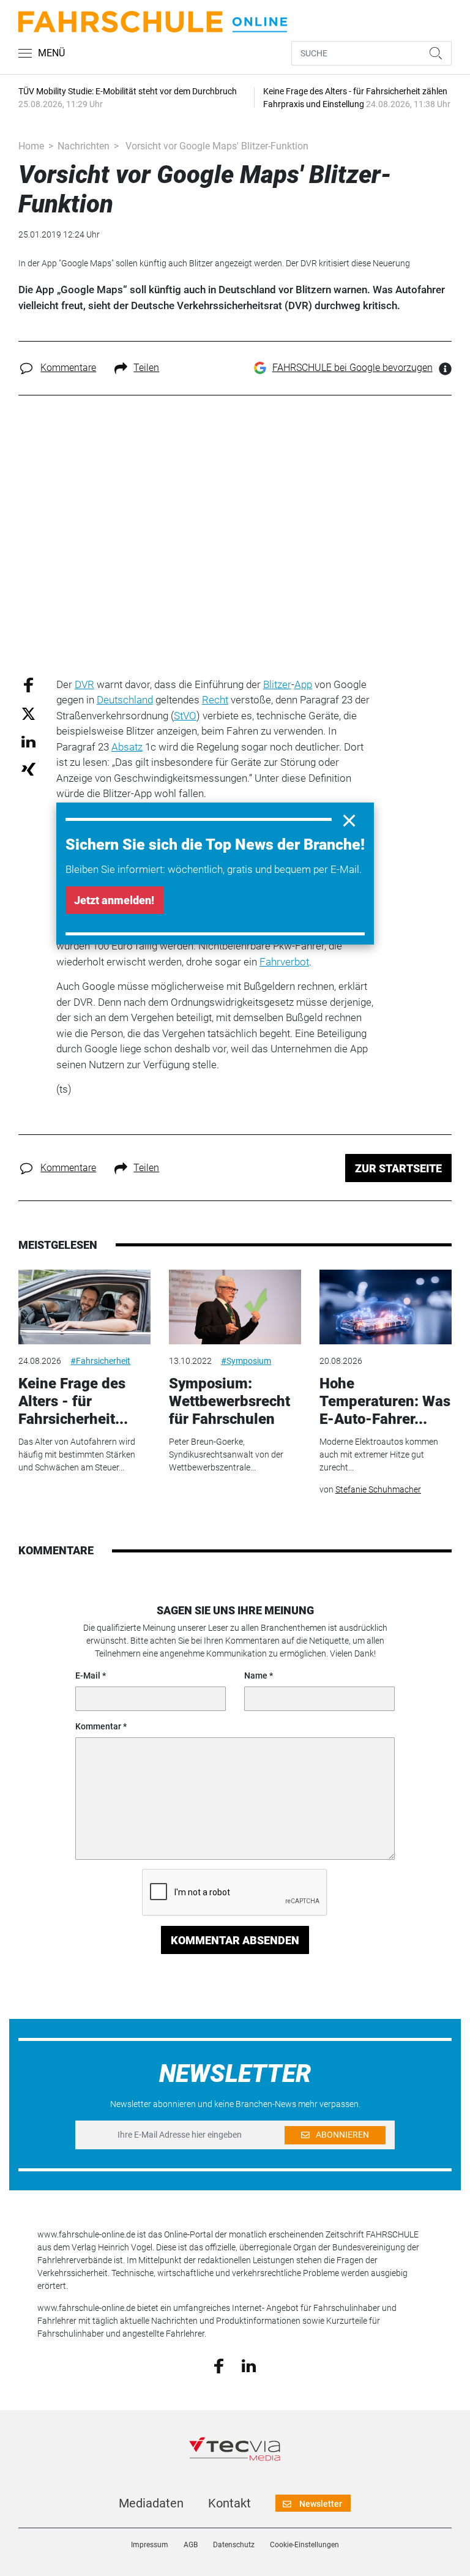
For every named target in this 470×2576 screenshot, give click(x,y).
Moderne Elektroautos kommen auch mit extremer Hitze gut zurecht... (379, 1455)
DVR (84, 684)
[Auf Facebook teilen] (28, 684)
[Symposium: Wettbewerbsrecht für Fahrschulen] (235, 1307)
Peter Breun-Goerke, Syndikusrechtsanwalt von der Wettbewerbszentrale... (226, 1455)
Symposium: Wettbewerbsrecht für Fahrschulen (229, 1401)
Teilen (146, 368)
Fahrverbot (284, 962)
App (303, 684)
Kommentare (68, 368)
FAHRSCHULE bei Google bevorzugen (352, 368)
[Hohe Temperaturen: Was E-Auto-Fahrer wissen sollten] (386, 1307)
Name (256, 1676)
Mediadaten (151, 2503)
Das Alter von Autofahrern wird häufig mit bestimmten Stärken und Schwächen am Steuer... (77, 1455)
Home (31, 146)
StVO (185, 716)
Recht (215, 700)
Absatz (127, 747)
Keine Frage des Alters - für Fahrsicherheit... (73, 1401)
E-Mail (88, 1676)
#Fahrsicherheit (100, 1361)
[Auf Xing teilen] (28, 769)
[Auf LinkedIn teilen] (28, 741)
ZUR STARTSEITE (398, 1168)
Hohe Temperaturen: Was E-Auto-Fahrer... (385, 1401)
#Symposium (246, 1361)
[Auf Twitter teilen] (28, 713)
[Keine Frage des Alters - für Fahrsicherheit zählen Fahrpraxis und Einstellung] (84, 1307)
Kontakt (229, 2503)
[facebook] (219, 2365)
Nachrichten (84, 146)
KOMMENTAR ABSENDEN (235, 1940)
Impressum (150, 2545)
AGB (191, 2545)
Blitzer (277, 684)
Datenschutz (234, 2545)
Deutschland (125, 700)
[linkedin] (249, 2365)
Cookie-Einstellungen (304, 2545)
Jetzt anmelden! (114, 900)
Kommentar (98, 1726)
